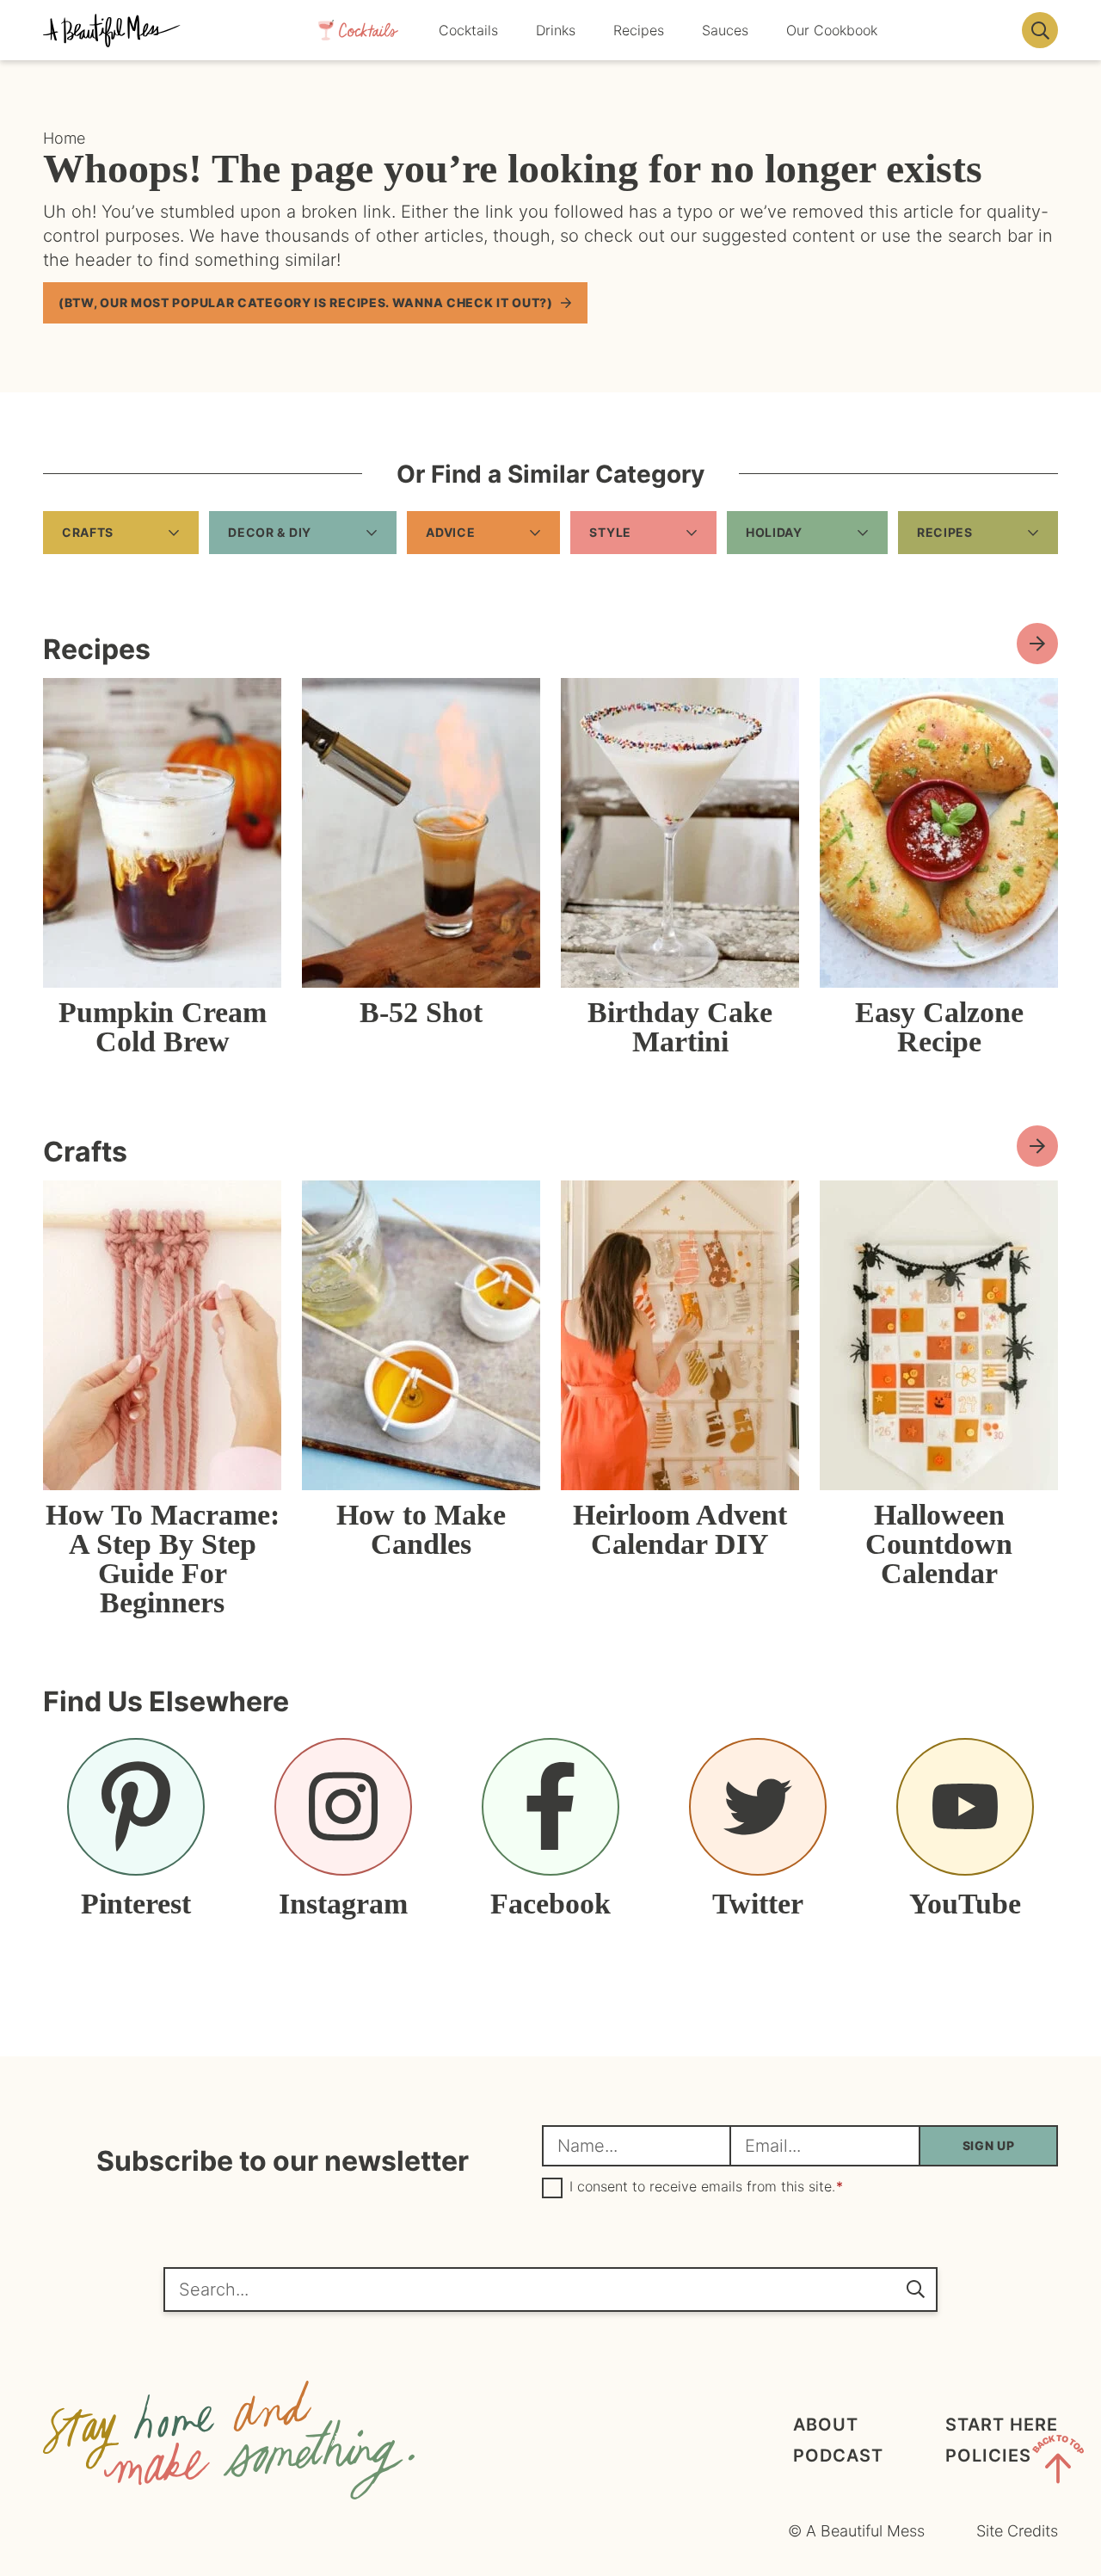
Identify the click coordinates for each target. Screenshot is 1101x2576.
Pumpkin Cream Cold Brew (163, 1027)
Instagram (343, 1903)
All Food (1037, 644)
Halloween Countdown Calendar (939, 1544)
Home (64, 138)
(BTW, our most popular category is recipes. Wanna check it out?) (306, 302)
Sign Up (989, 2145)
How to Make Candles (421, 1529)
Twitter (758, 1903)
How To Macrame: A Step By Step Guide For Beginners (163, 1559)
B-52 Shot (421, 1012)
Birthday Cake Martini (680, 1027)
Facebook (550, 1903)
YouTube (965, 1903)
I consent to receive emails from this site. (706, 2187)
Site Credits (1017, 2531)
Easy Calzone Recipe (939, 1027)
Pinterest (136, 1903)
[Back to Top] (1058, 2462)
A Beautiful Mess (112, 30)
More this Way (1037, 1146)
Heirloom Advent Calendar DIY (680, 1529)
